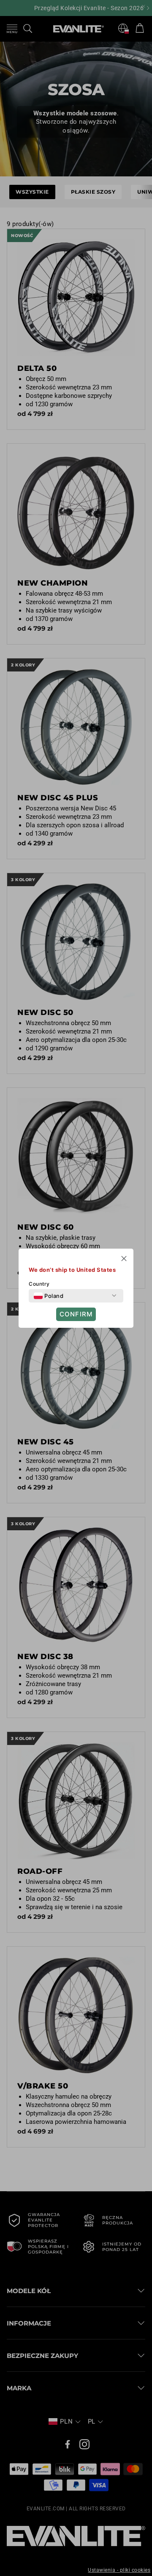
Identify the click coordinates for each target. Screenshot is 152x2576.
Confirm (76, 1314)
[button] (124, 1260)
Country (39, 1284)
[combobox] (49, 1296)
